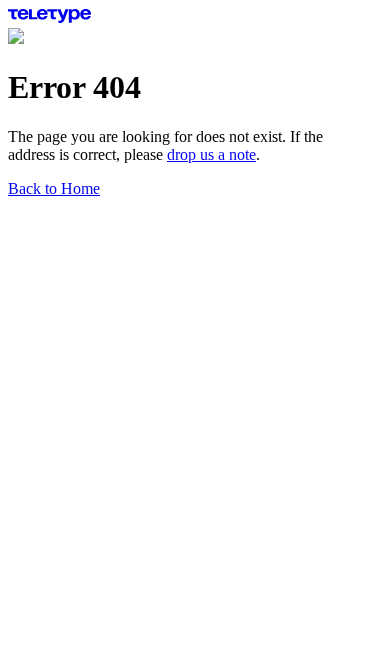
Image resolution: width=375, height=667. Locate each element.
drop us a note (211, 154)
